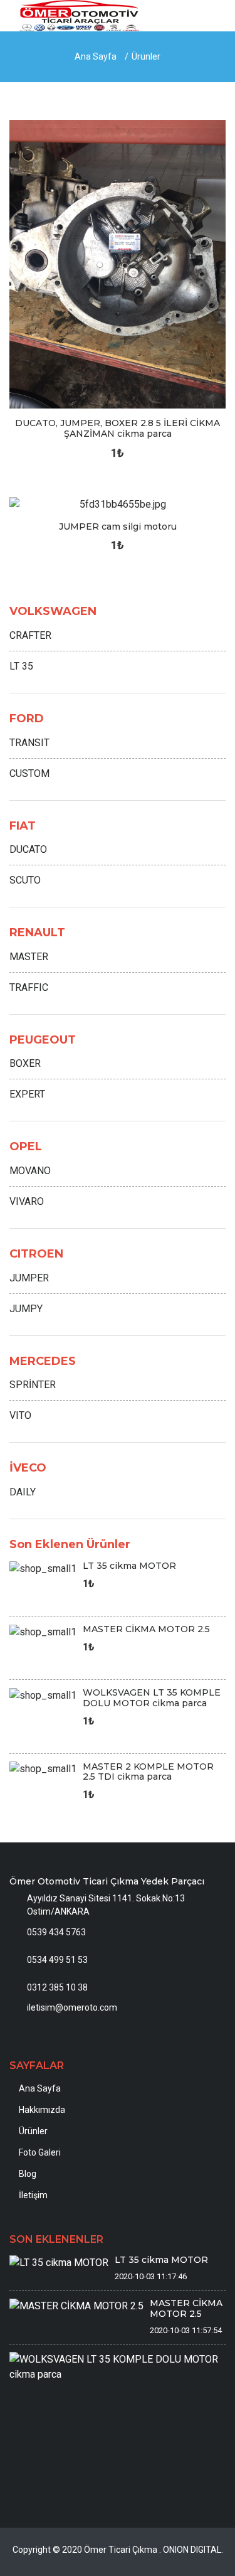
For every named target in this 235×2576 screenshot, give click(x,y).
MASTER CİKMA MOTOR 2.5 (146, 1629)
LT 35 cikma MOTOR (129, 1566)
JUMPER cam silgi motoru (118, 526)
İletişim (33, 2195)
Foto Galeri (40, 2152)
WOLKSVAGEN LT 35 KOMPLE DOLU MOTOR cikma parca (152, 1698)
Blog (28, 2174)
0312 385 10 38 (57, 1987)
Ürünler (146, 56)
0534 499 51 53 (57, 1960)
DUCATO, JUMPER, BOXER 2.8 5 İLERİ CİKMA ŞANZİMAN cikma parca (118, 428)
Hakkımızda (42, 2110)
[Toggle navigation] (211, 18)
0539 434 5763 (56, 1932)
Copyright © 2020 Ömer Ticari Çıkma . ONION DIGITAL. (118, 2550)
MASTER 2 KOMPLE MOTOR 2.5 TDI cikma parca (148, 1772)
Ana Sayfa (96, 56)
